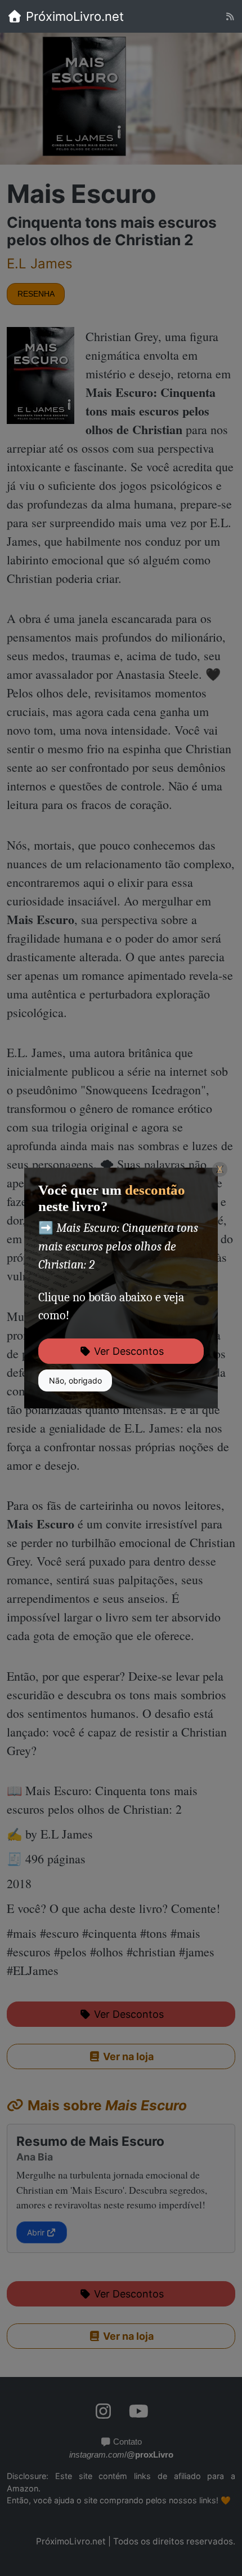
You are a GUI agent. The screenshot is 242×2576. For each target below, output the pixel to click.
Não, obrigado (75, 1380)
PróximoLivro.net (73, 16)
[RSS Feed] (230, 17)
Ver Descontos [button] (127, 1351)
